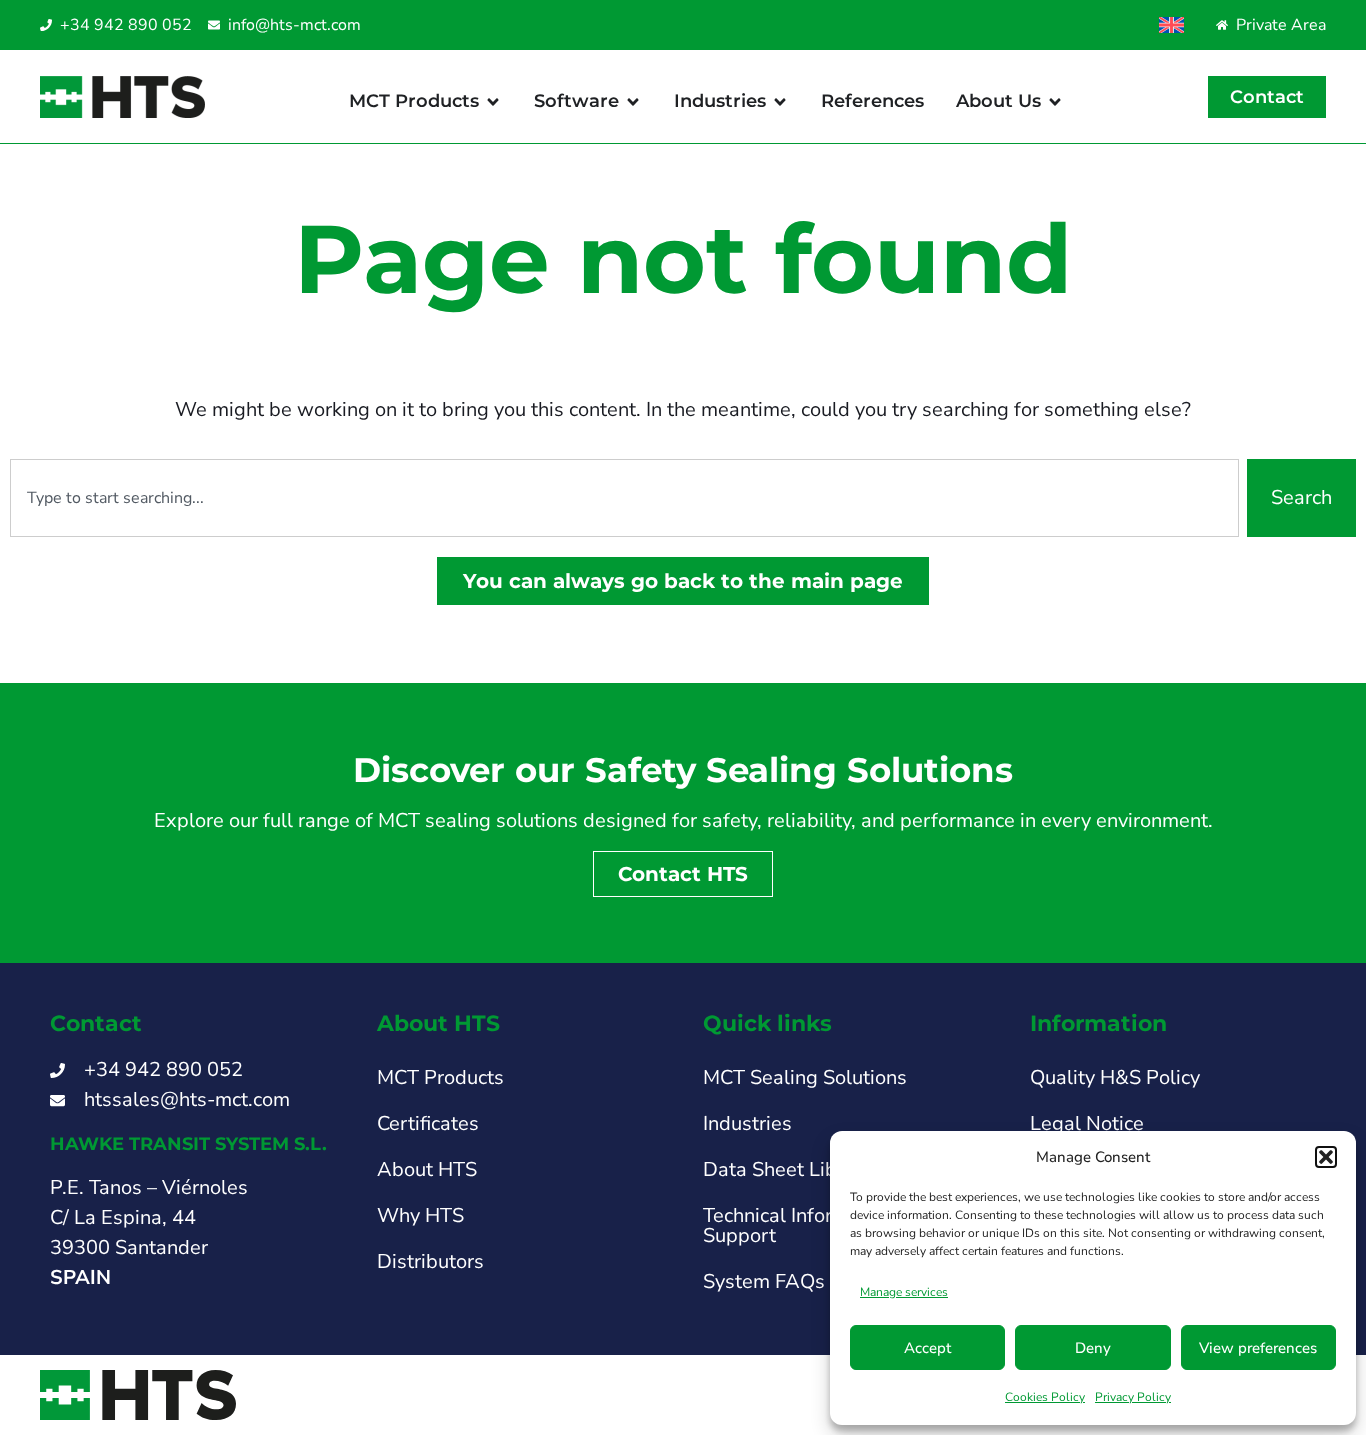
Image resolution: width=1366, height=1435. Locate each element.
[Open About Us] (1055, 101)
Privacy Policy (1133, 1397)
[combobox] (624, 498)
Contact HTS (683, 874)
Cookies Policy (1045, 1397)
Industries (747, 1123)
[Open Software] (633, 101)
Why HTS (420, 1215)
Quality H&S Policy (1115, 1077)
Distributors (430, 1261)
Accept (927, 1348)
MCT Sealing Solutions (805, 1077)
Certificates (428, 1123)
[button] (1326, 1157)
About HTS (427, 1169)
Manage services (904, 1292)
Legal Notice (1087, 1123)
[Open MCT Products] (493, 101)
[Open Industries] (780, 101)
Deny (1093, 1348)
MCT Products (440, 1077)
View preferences (1258, 1348)
